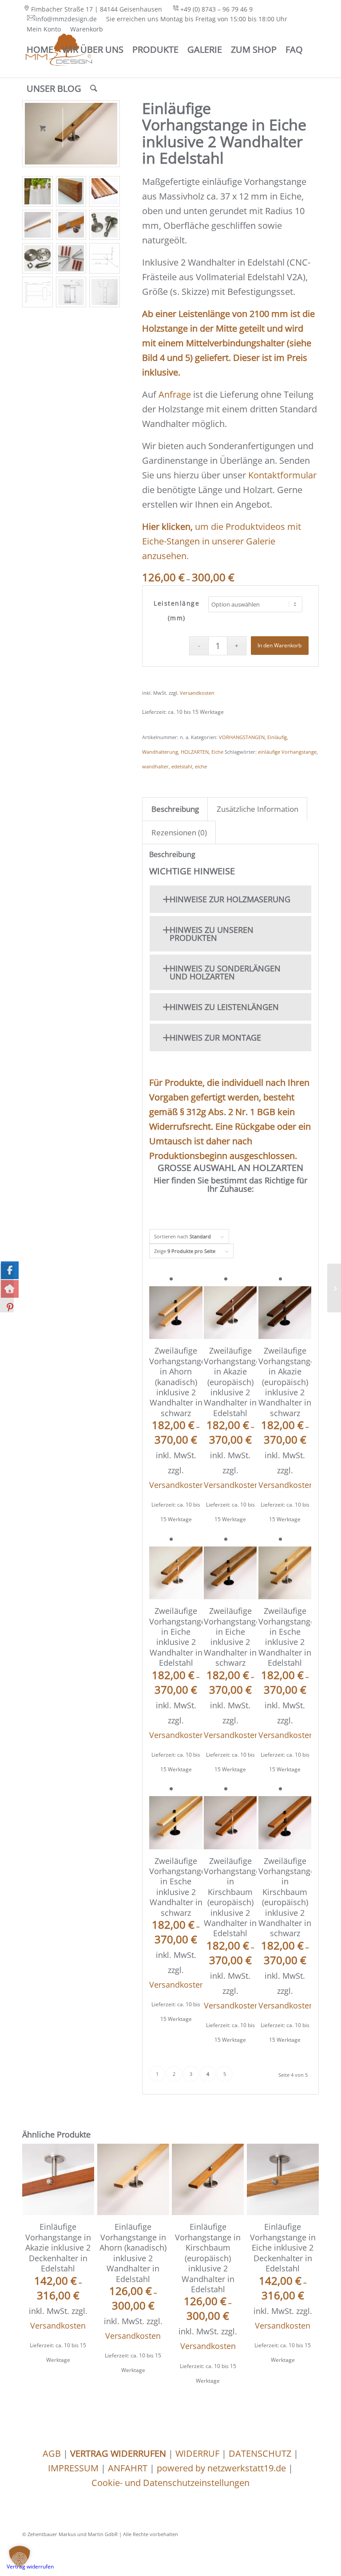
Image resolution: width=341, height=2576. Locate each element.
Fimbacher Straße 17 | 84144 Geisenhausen (97, 9)
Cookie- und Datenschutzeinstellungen (170, 2483)
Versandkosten (197, 693)
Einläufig (277, 737)
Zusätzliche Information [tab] (258, 809)
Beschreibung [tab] (175, 809)
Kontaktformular (282, 475)
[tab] (230, 899)
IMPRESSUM (73, 2468)
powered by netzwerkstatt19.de (221, 2468)
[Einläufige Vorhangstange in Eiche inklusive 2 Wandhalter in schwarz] (7, 1288)
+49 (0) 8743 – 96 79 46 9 (216, 9)
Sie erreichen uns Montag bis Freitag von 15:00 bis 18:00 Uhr (197, 19)
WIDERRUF (197, 2453)
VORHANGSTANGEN (242, 737)
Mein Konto (44, 29)
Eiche (217, 752)
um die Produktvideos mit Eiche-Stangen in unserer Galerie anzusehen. (222, 541)
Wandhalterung (160, 752)
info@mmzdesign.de (66, 19)
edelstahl (182, 766)
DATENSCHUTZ (260, 2453)
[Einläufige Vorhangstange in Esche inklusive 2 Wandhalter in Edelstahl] (334, 1288)
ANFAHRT (128, 2468)
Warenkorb (87, 29)
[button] (20, 2556)
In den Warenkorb (280, 645)
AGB (52, 2453)
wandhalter (155, 766)
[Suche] (94, 89)
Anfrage (175, 394)
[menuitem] (95, 9)
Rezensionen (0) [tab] (179, 832)
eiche (201, 766)
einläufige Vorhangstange (287, 752)
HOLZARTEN (195, 752)
